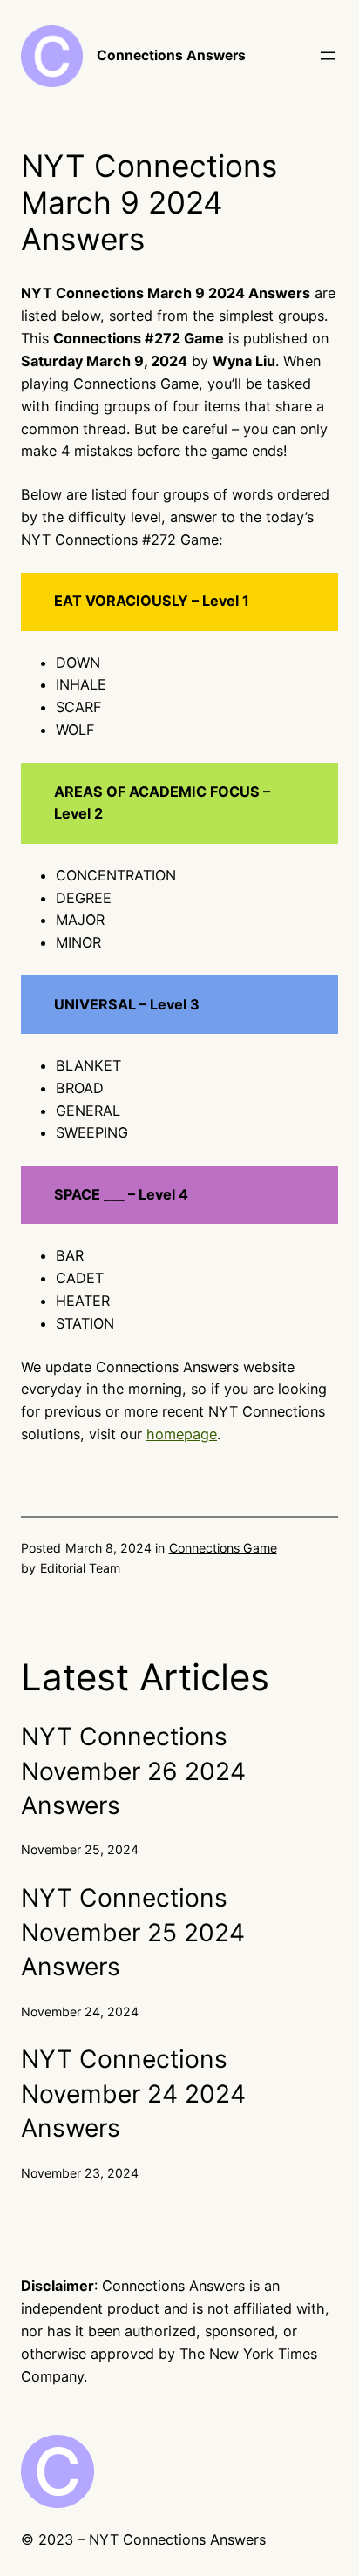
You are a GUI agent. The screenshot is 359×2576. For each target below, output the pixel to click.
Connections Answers (171, 55)
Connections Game (223, 1548)
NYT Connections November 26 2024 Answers (133, 1771)
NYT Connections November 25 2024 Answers (133, 1932)
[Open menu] (328, 56)
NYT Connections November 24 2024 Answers (133, 2093)
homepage (182, 1434)
